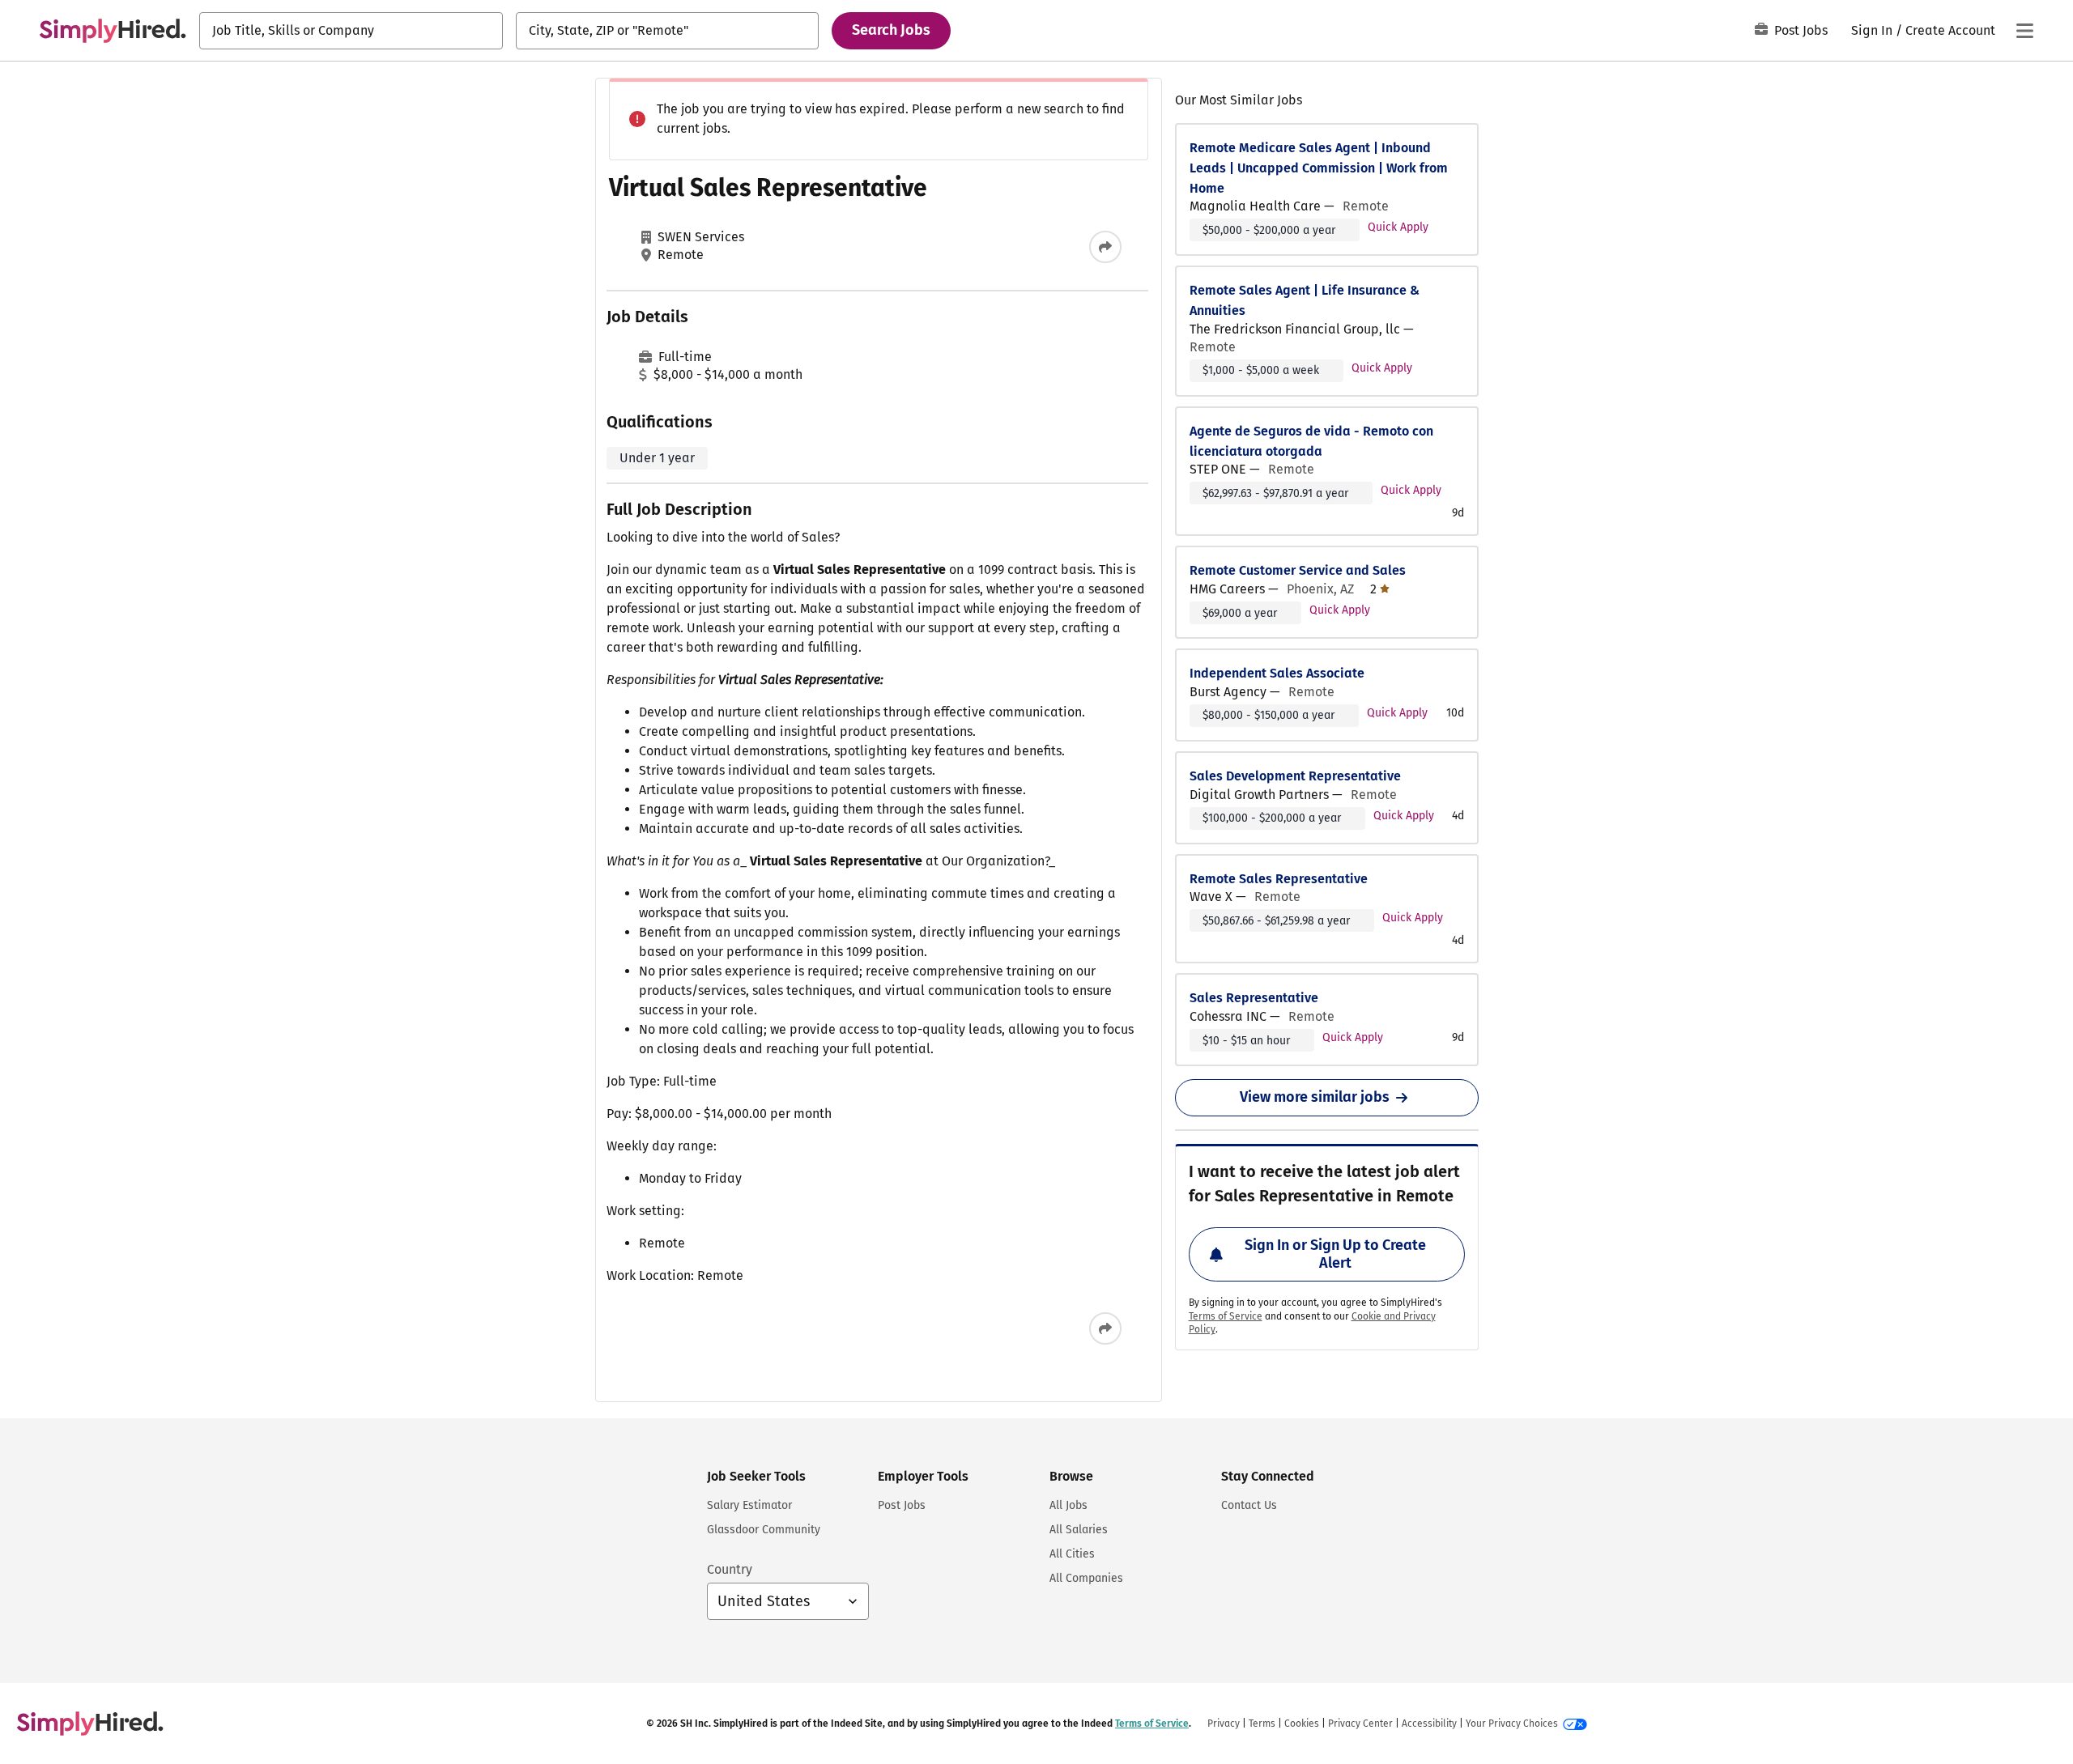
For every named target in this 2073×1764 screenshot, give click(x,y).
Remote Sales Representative (1279, 879)
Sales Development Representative (1295, 776)
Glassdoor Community (764, 1530)
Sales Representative (1254, 998)
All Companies (1086, 1578)
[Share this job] (1105, 247)
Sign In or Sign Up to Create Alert (1335, 1254)
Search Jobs (891, 30)
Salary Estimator (749, 1505)
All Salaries (1079, 1530)
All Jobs (1068, 1505)
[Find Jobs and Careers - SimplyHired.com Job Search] (113, 31)
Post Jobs (1801, 30)
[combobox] (351, 31)
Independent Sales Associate (1277, 673)
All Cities (1072, 1554)
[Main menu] (2024, 31)
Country (730, 1569)
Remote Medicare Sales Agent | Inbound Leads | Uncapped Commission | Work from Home (1319, 168)
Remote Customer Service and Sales (1298, 570)
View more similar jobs (1315, 1097)
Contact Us (1249, 1505)
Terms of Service (1226, 1316)
